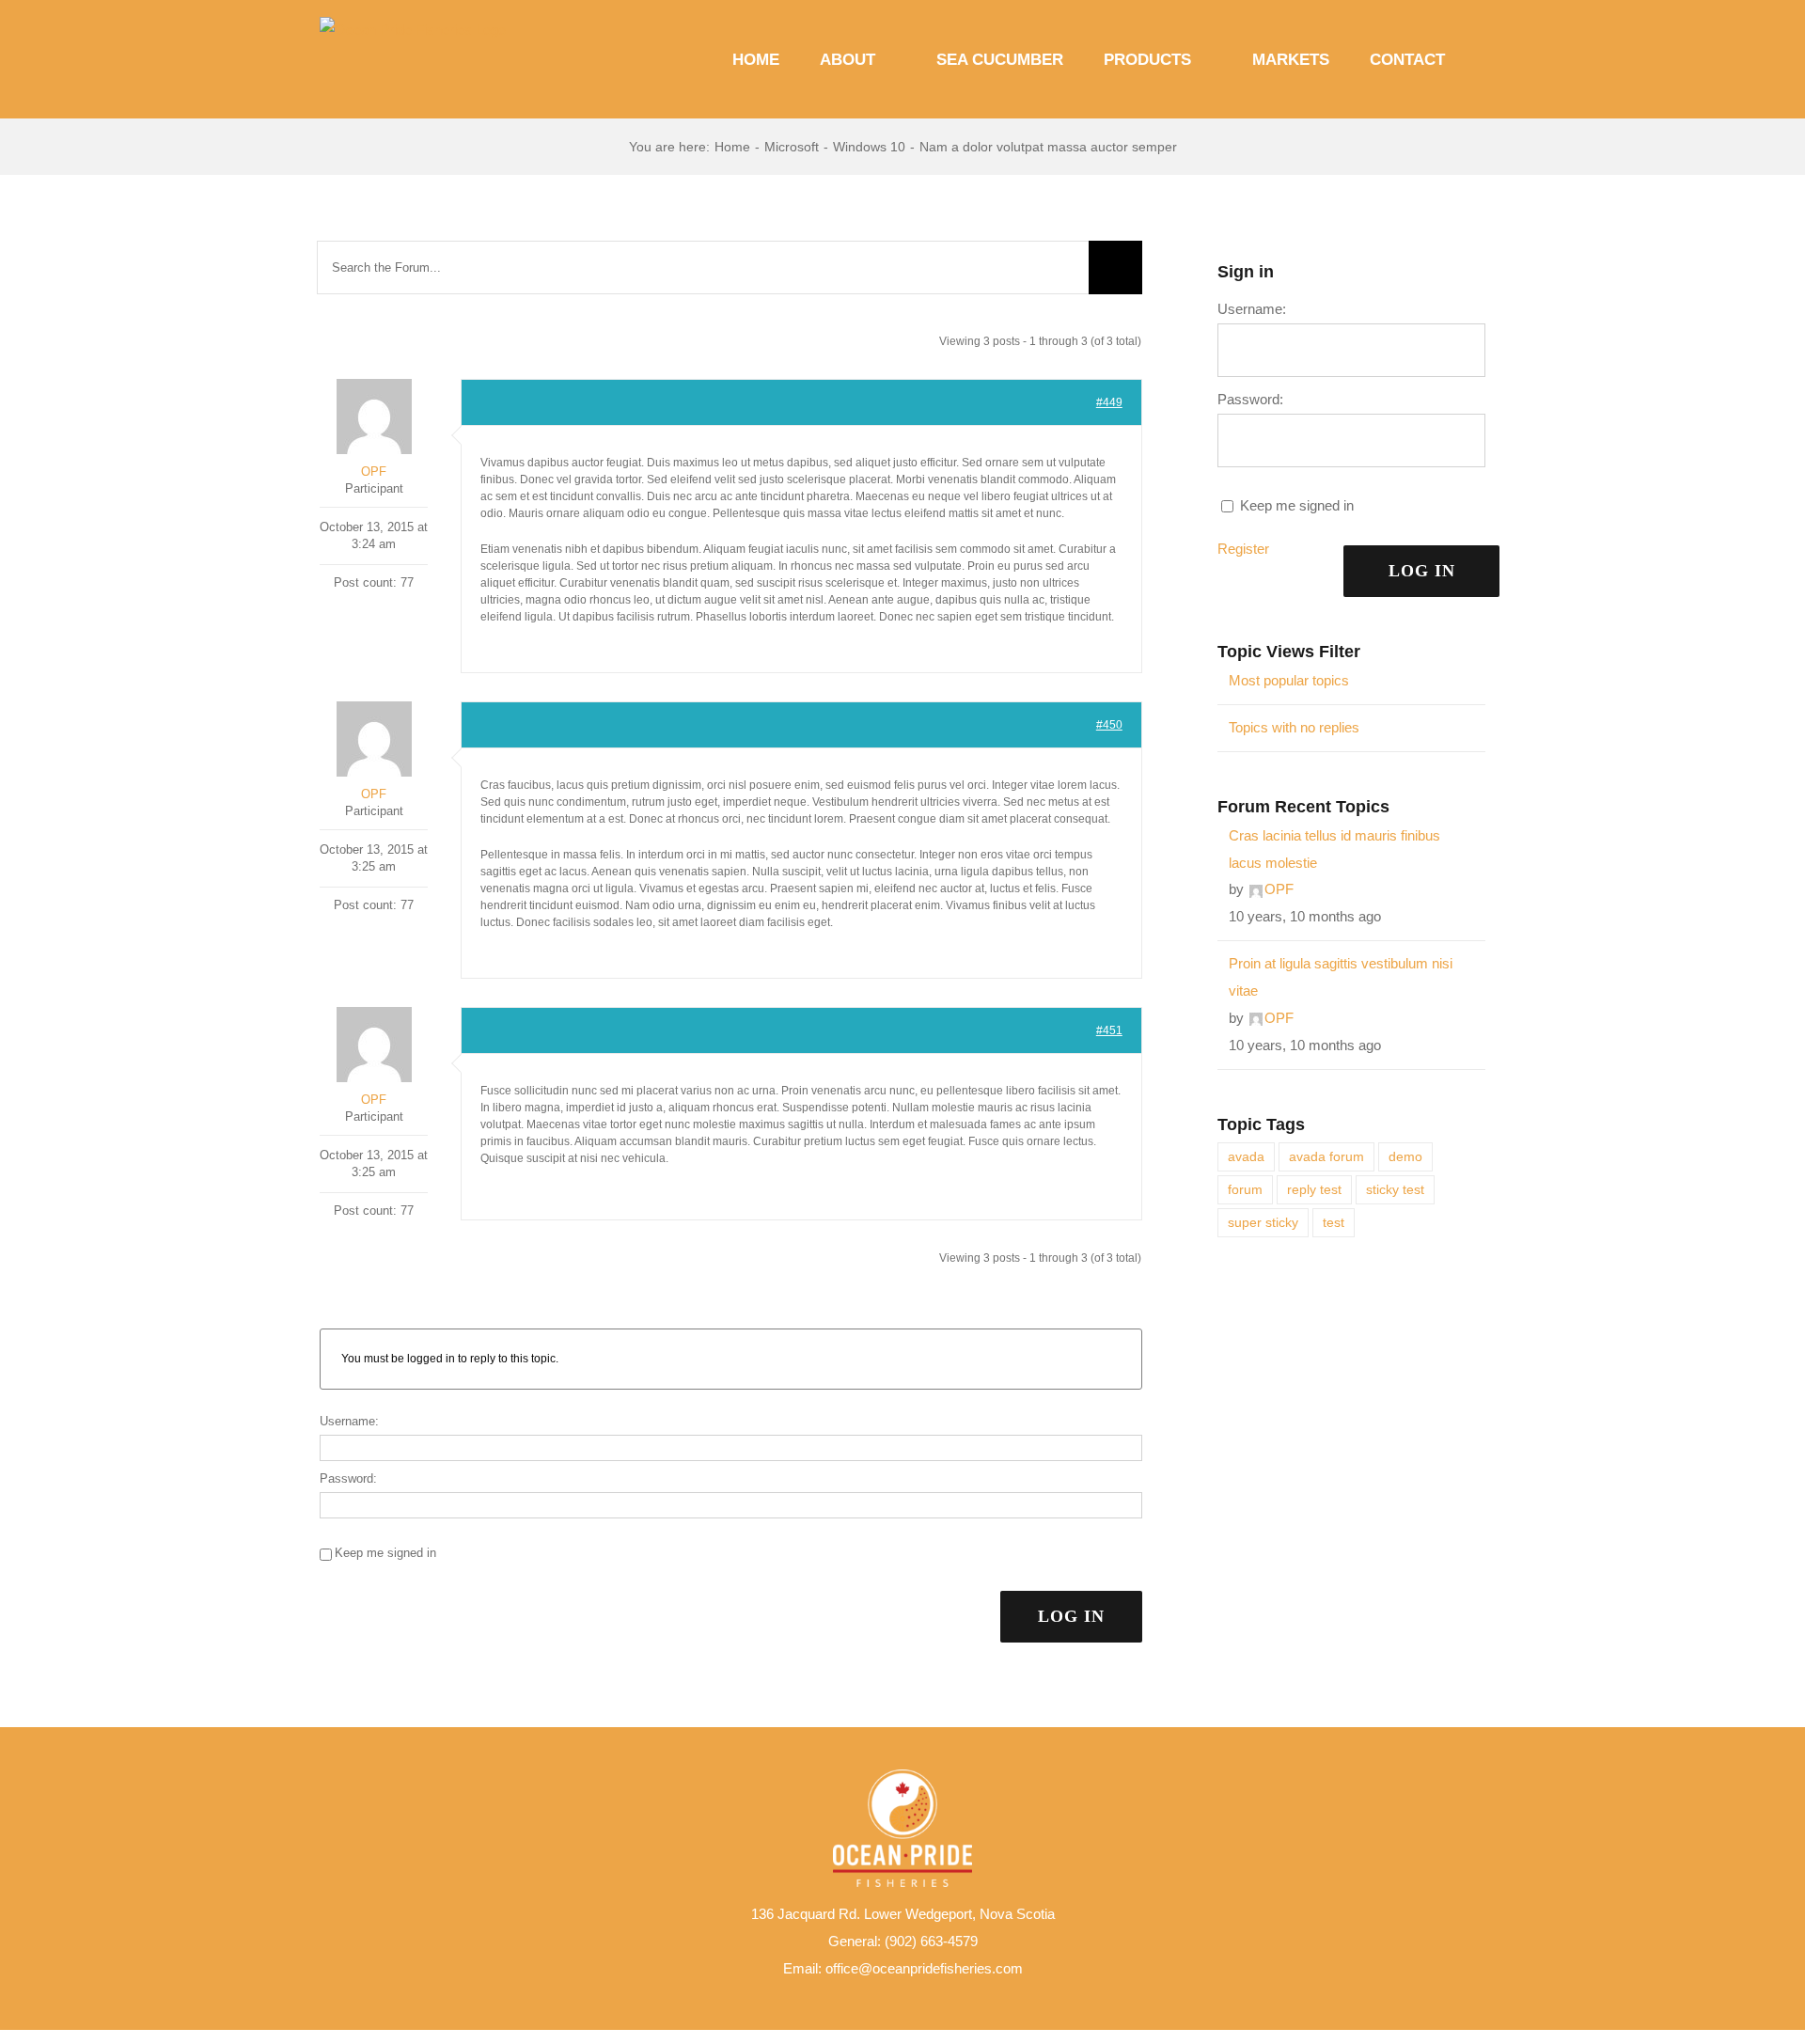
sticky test (1395, 1190)
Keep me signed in (385, 1553)
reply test (1314, 1190)
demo (1405, 1157)
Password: (348, 1478)
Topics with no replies (1294, 727)
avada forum (1326, 1157)
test (1334, 1223)
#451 (1109, 1030)
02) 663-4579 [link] (937, 1941)
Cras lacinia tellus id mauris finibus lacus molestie (1334, 849)
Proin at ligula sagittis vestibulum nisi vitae (1341, 977)
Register (1243, 549)
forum (1245, 1190)
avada (1246, 1157)
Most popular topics (1289, 680)
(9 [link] (891, 1941)
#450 (1109, 725)
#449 (1109, 402)
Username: (349, 1421)
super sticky (1263, 1223)
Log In (1071, 1616)
